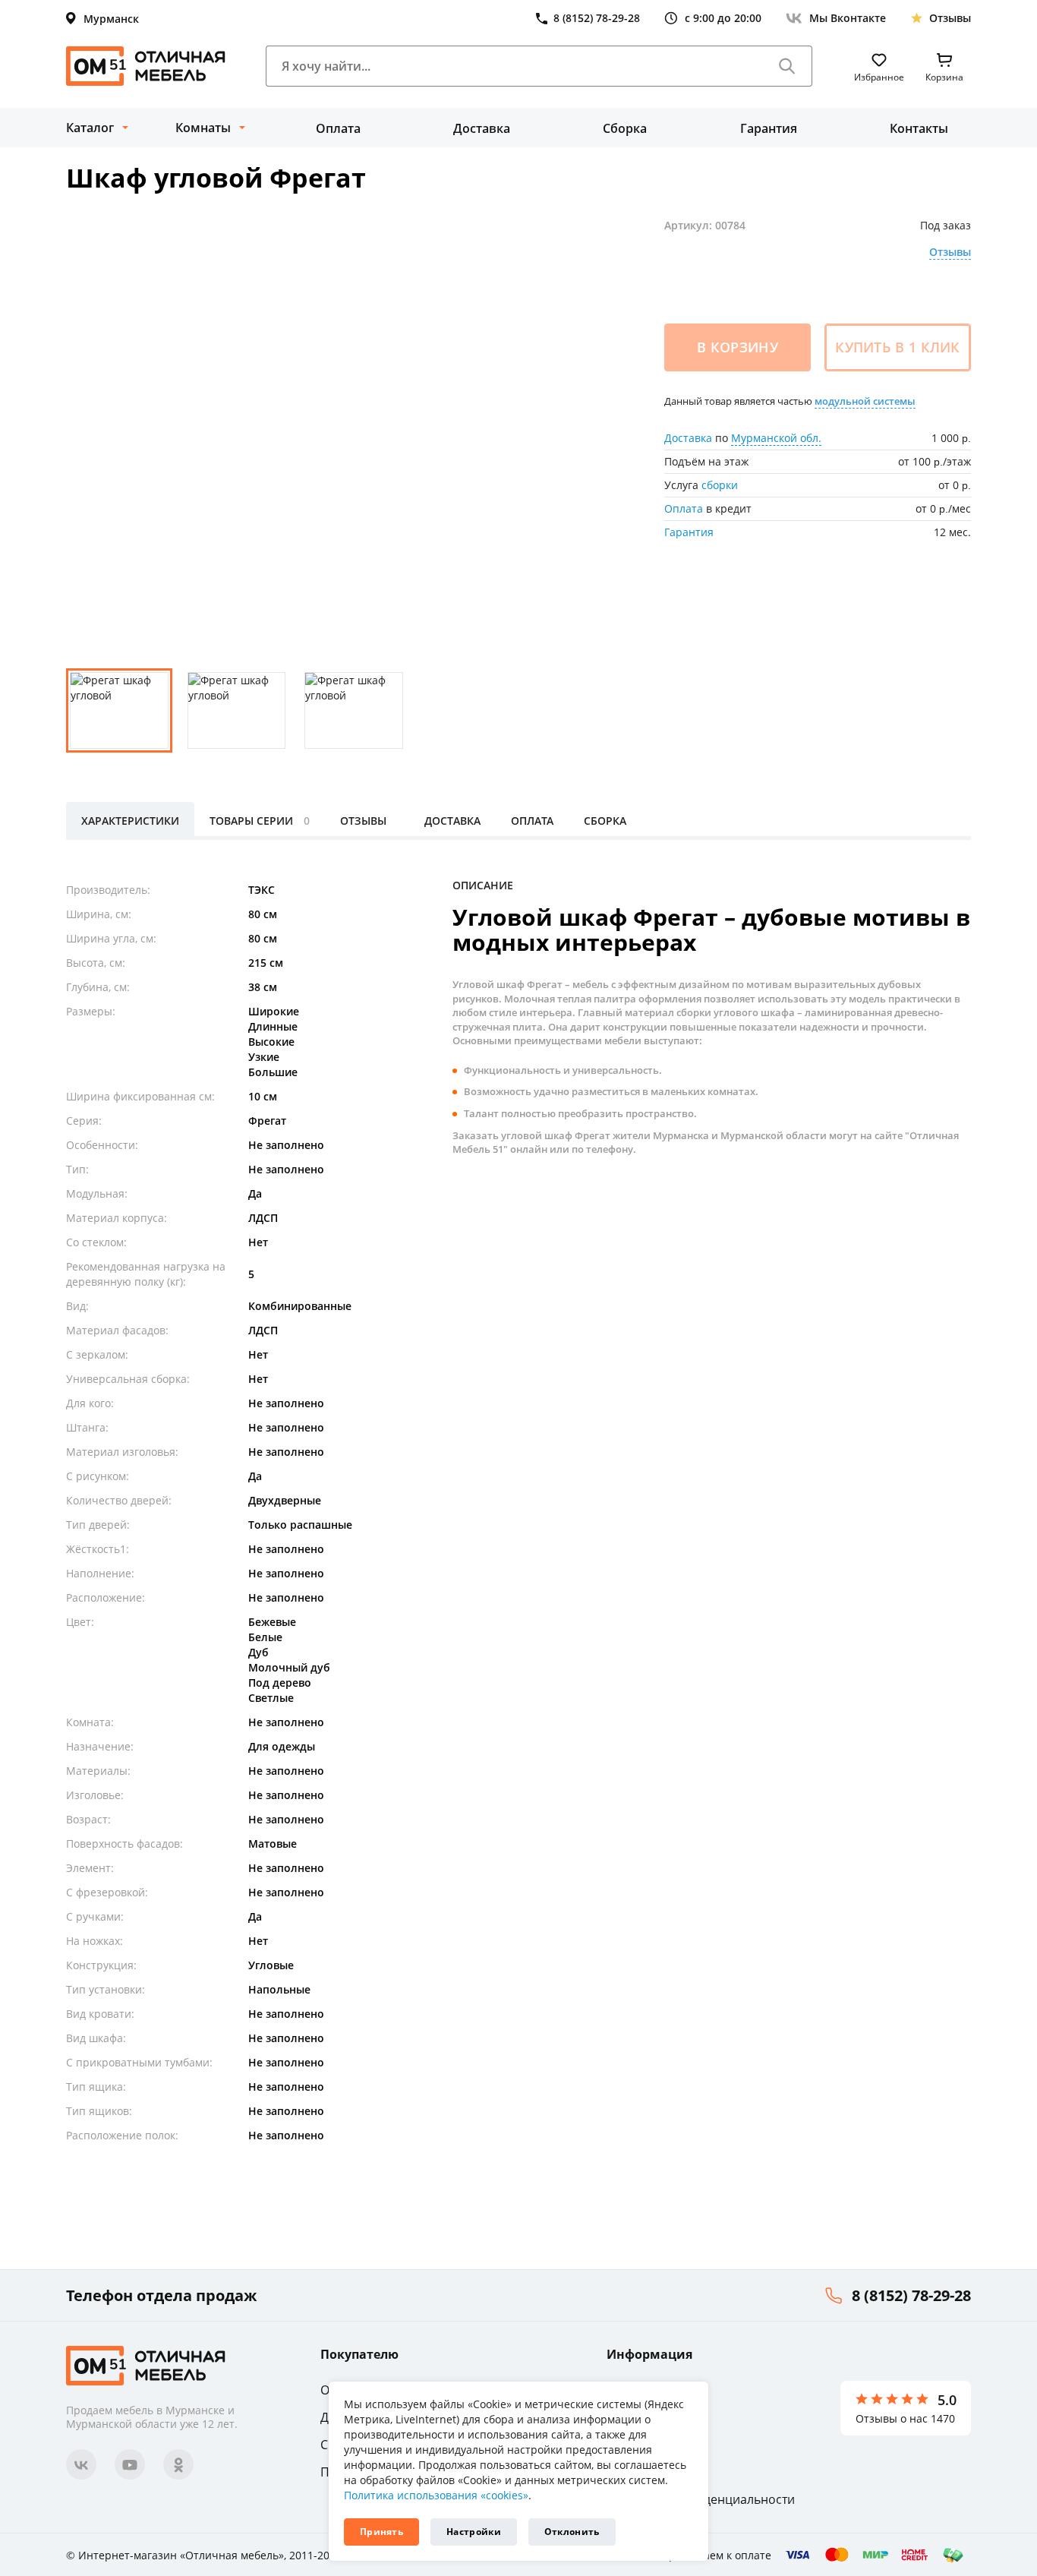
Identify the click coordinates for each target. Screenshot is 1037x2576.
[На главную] (146, 66)
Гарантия (769, 128)
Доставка (482, 128)
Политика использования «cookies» (436, 2495)
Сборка (625, 128)
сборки (720, 485)
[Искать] (787, 66)
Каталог (90, 128)
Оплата (338, 128)
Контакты (919, 128)
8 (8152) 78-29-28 (911, 2295)
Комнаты (203, 128)
